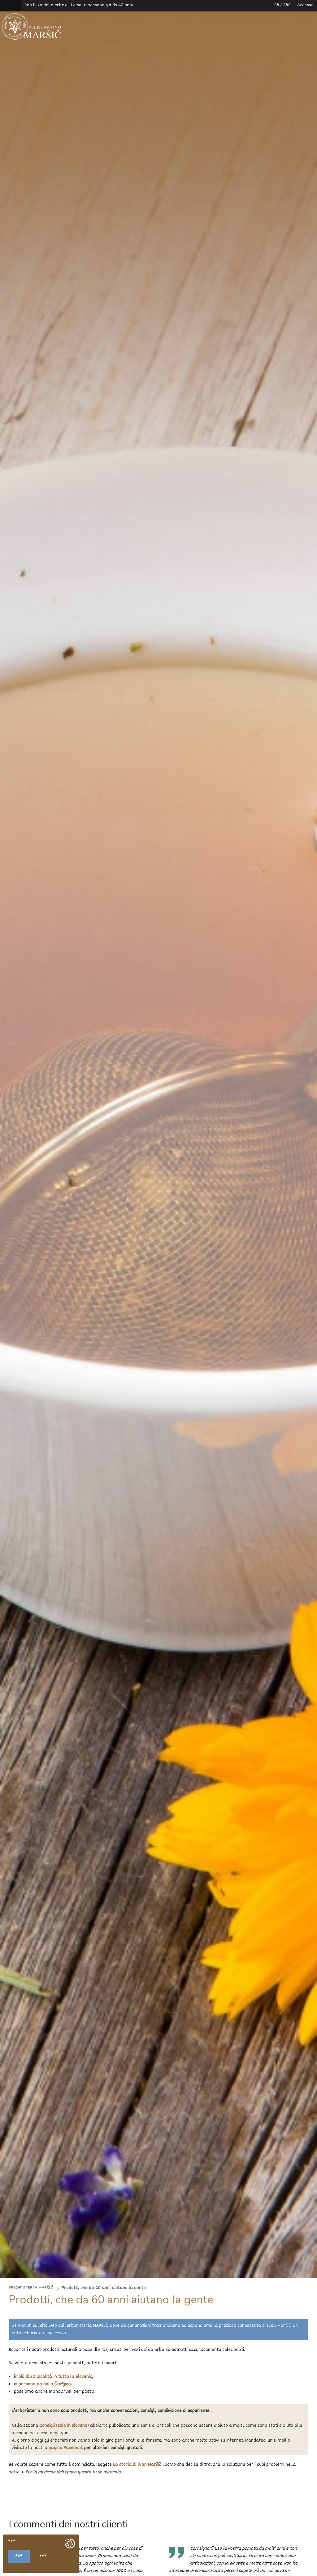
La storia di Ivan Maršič (137, 2465)
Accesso (305, 5)
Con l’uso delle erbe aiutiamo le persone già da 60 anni (79, 5)
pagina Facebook (66, 2448)
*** (19, 2557)
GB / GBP (282, 5)
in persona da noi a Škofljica (42, 2384)
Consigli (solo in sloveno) (64, 2426)
